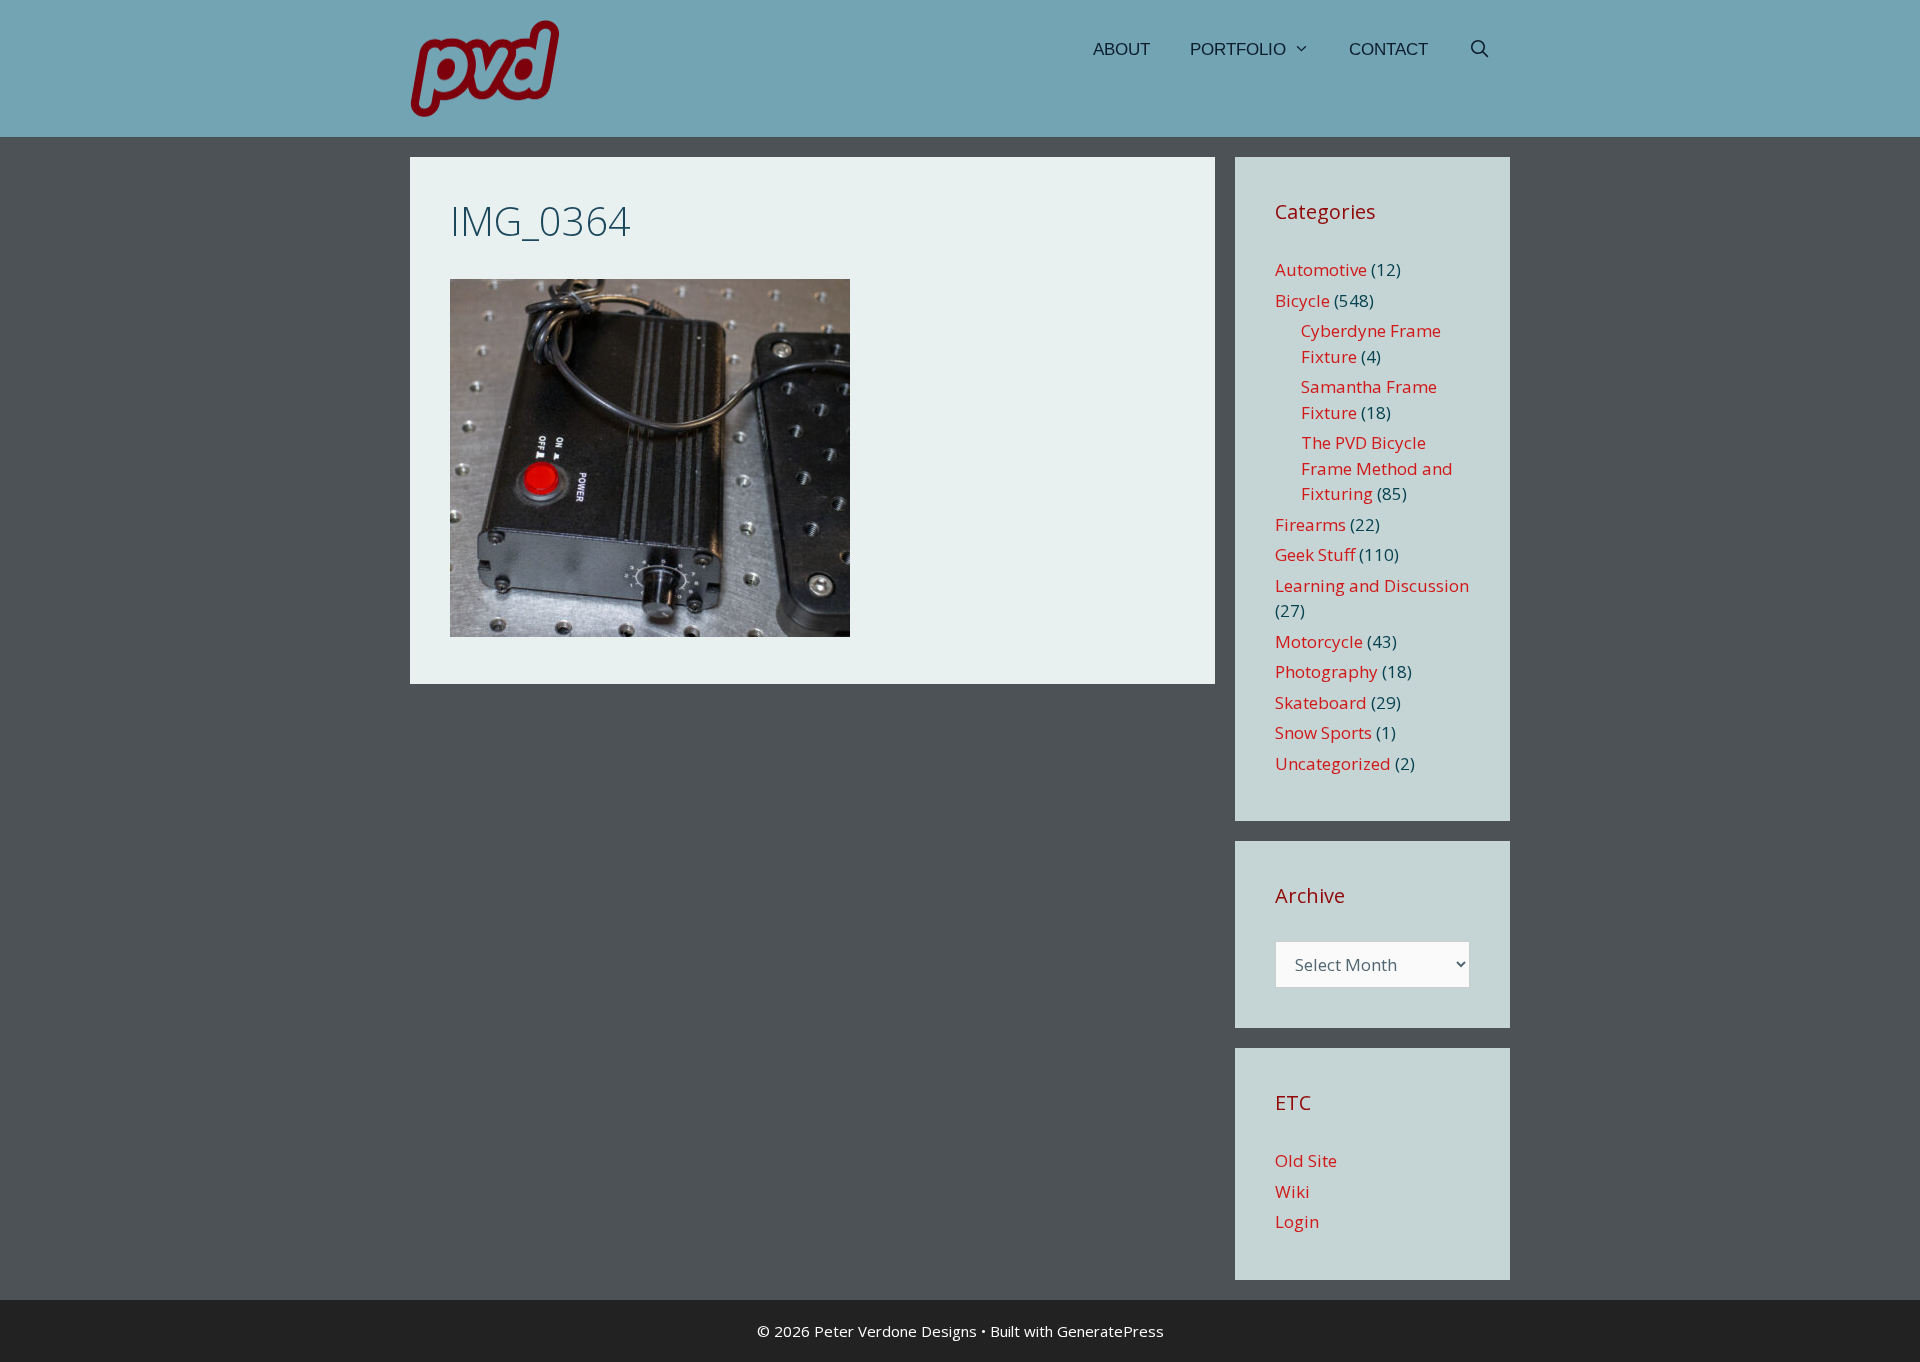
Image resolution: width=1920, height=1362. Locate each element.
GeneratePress (1110, 1331)
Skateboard (1321, 702)
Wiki (1292, 1191)
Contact (1388, 49)
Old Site (1306, 1160)
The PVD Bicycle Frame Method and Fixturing (1377, 468)
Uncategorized (1333, 763)
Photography (1326, 671)
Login (1297, 1221)
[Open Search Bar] (1479, 50)
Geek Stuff (1315, 554)
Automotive (1321, 269)
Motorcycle (1319, 641)
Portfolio (1238, 49)
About (1121, 49)
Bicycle (1302, 300)
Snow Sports (1323, 732)
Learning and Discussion (1372, 585)
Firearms (1310, 524)
